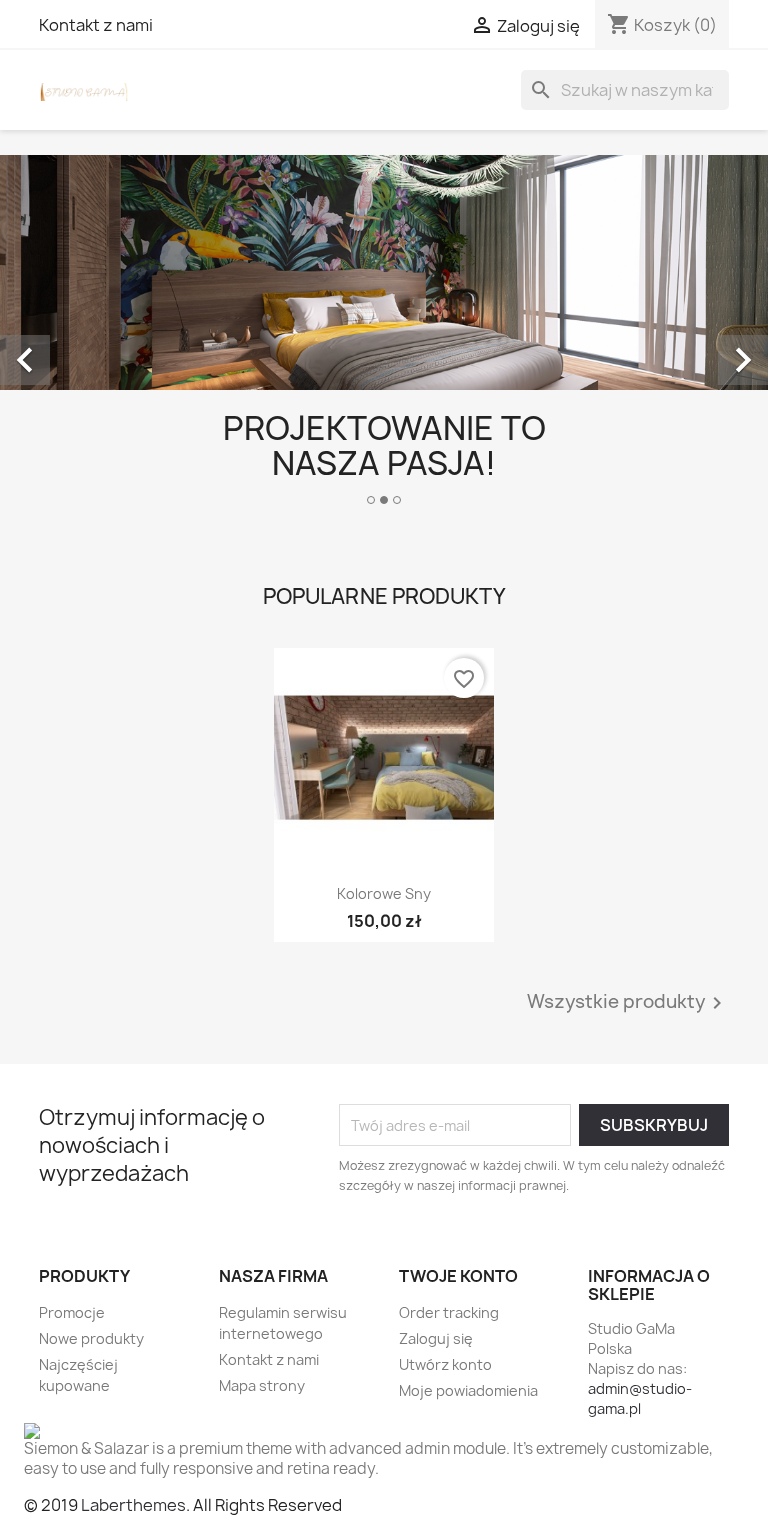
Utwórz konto (445, 1364)
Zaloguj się (436, 1338)
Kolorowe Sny (384, 893)
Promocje (72, 1312)
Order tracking (449, 1312)
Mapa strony (262, 1385)
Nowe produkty (91, 1338)
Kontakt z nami (96, 25)
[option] (384, 338)
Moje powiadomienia (468, 1390)
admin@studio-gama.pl (640, 1398)
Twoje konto (458, 1276)
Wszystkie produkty (628, 1003)
